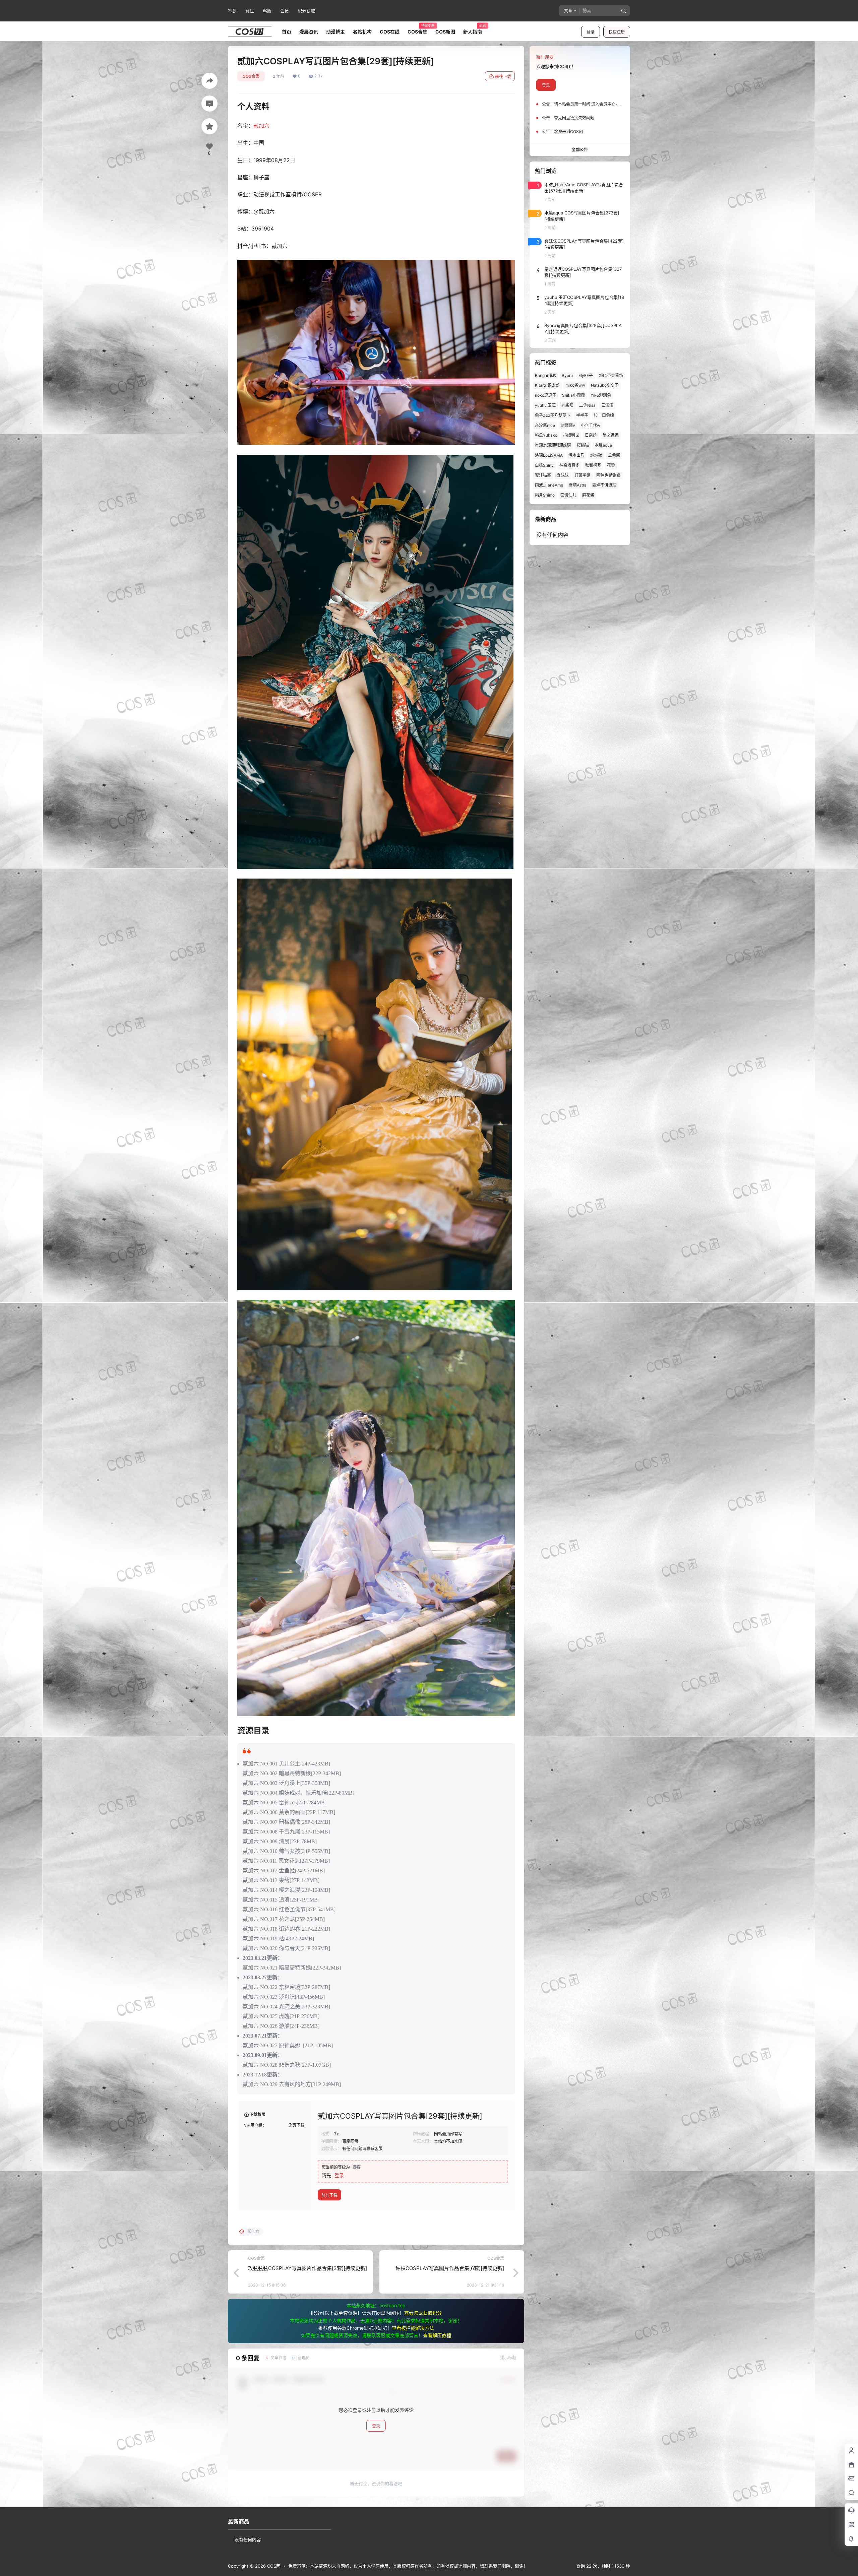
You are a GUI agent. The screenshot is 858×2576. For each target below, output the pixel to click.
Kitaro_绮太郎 (547, 385)
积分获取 (306, 11)
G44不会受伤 (611, 375)
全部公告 (580, 150)
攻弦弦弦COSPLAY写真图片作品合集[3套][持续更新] (308, 2268)
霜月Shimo (545, 495)
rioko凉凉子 (546, 395)
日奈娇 (591, 435)
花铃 (611, 465)
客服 (267, 11)
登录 (591, 32)
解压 (250, 11)
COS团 (273, 2566)
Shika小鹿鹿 (573, 395)
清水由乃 (576, 455)
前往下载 (503, 77)
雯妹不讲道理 (604, 485)
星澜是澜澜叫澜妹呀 (553, 445)
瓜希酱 (614, 455)
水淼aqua (603, 445)
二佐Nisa (587, 405)
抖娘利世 (571, 435)
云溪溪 (607, 405)
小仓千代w (591, 425)
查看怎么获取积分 (423, 2313)
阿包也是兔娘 (608, 475)
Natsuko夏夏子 (605, 385)
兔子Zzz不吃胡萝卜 (553, 415)
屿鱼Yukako (546, 435)
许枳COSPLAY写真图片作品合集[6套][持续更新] (450, 2268)
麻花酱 (588, 495)
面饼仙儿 (568, 495)
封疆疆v (568, 425)
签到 (232, 11)
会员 (285, 11)
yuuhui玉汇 (545, 405)
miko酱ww (575, 385)
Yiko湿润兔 (601, 395)
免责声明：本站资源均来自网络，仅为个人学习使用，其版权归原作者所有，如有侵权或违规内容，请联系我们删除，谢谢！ (408, 2566)
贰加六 (261, 126)
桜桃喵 (583, 445)
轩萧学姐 (583, 475)
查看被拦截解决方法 (413, 2328)
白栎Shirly (544, 465)
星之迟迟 (611, 435)
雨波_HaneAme (549, 485)
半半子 (582, 415)
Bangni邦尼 (545, 375)
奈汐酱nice (545, 425)
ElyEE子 (586, 375)
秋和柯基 (593, 465)
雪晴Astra (578, 485)
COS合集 (251, 76)
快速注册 (617, 32)
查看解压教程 (437, 2335)
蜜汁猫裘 (543, 475)
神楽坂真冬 (569, 465)
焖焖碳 (596, 455)
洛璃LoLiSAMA (549, 455)
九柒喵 (567, 405)
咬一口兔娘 (604, 415)
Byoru (567, 375)
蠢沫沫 (563, 475)
